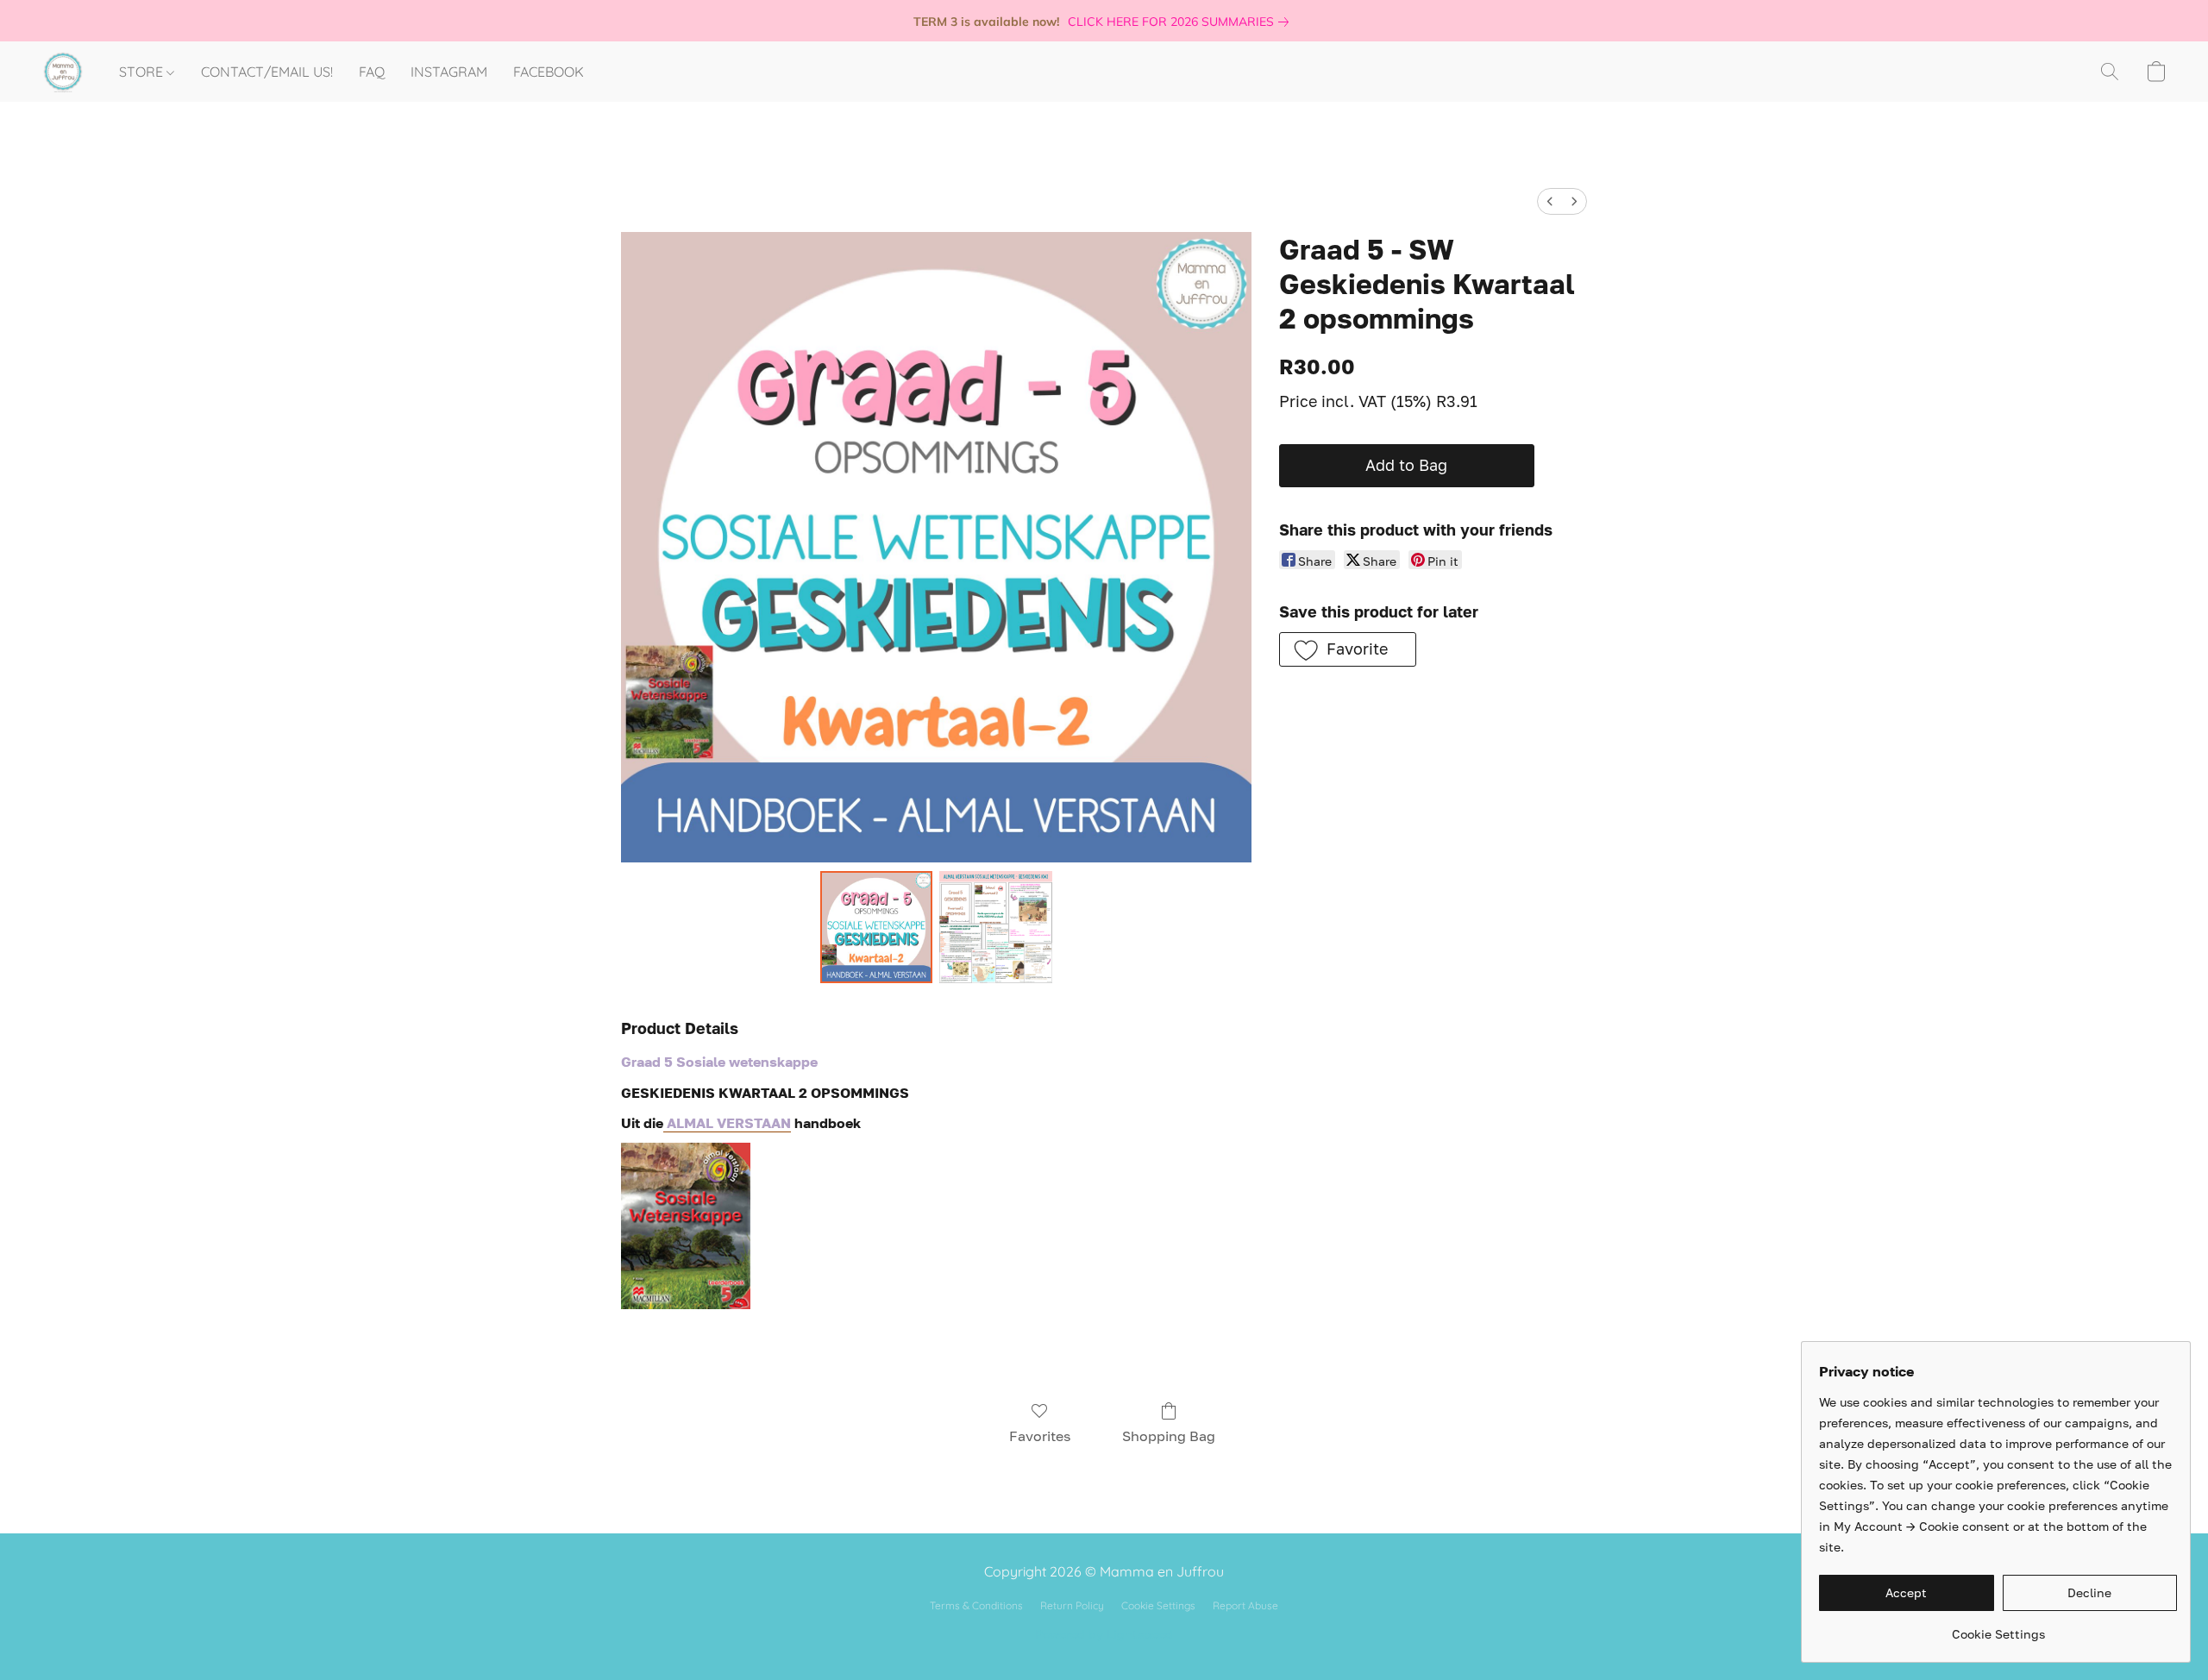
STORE (143, 72)
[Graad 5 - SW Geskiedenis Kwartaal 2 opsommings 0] (876, 927)
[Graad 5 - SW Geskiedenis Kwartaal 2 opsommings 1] (995, 927)
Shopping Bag (1169, 1436)
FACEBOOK (549, 72)
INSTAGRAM (449, 72)
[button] (63, 72)
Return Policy (1072, 1605)
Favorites (1040, 1436)
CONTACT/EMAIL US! (267, 72)
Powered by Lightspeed (1104, 1634)
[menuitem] (1550, 201)
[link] (1182, 22)
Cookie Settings (1158, 1605)
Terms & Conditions (976, 1605)
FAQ (372, 72)
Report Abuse (1245, 1605)
